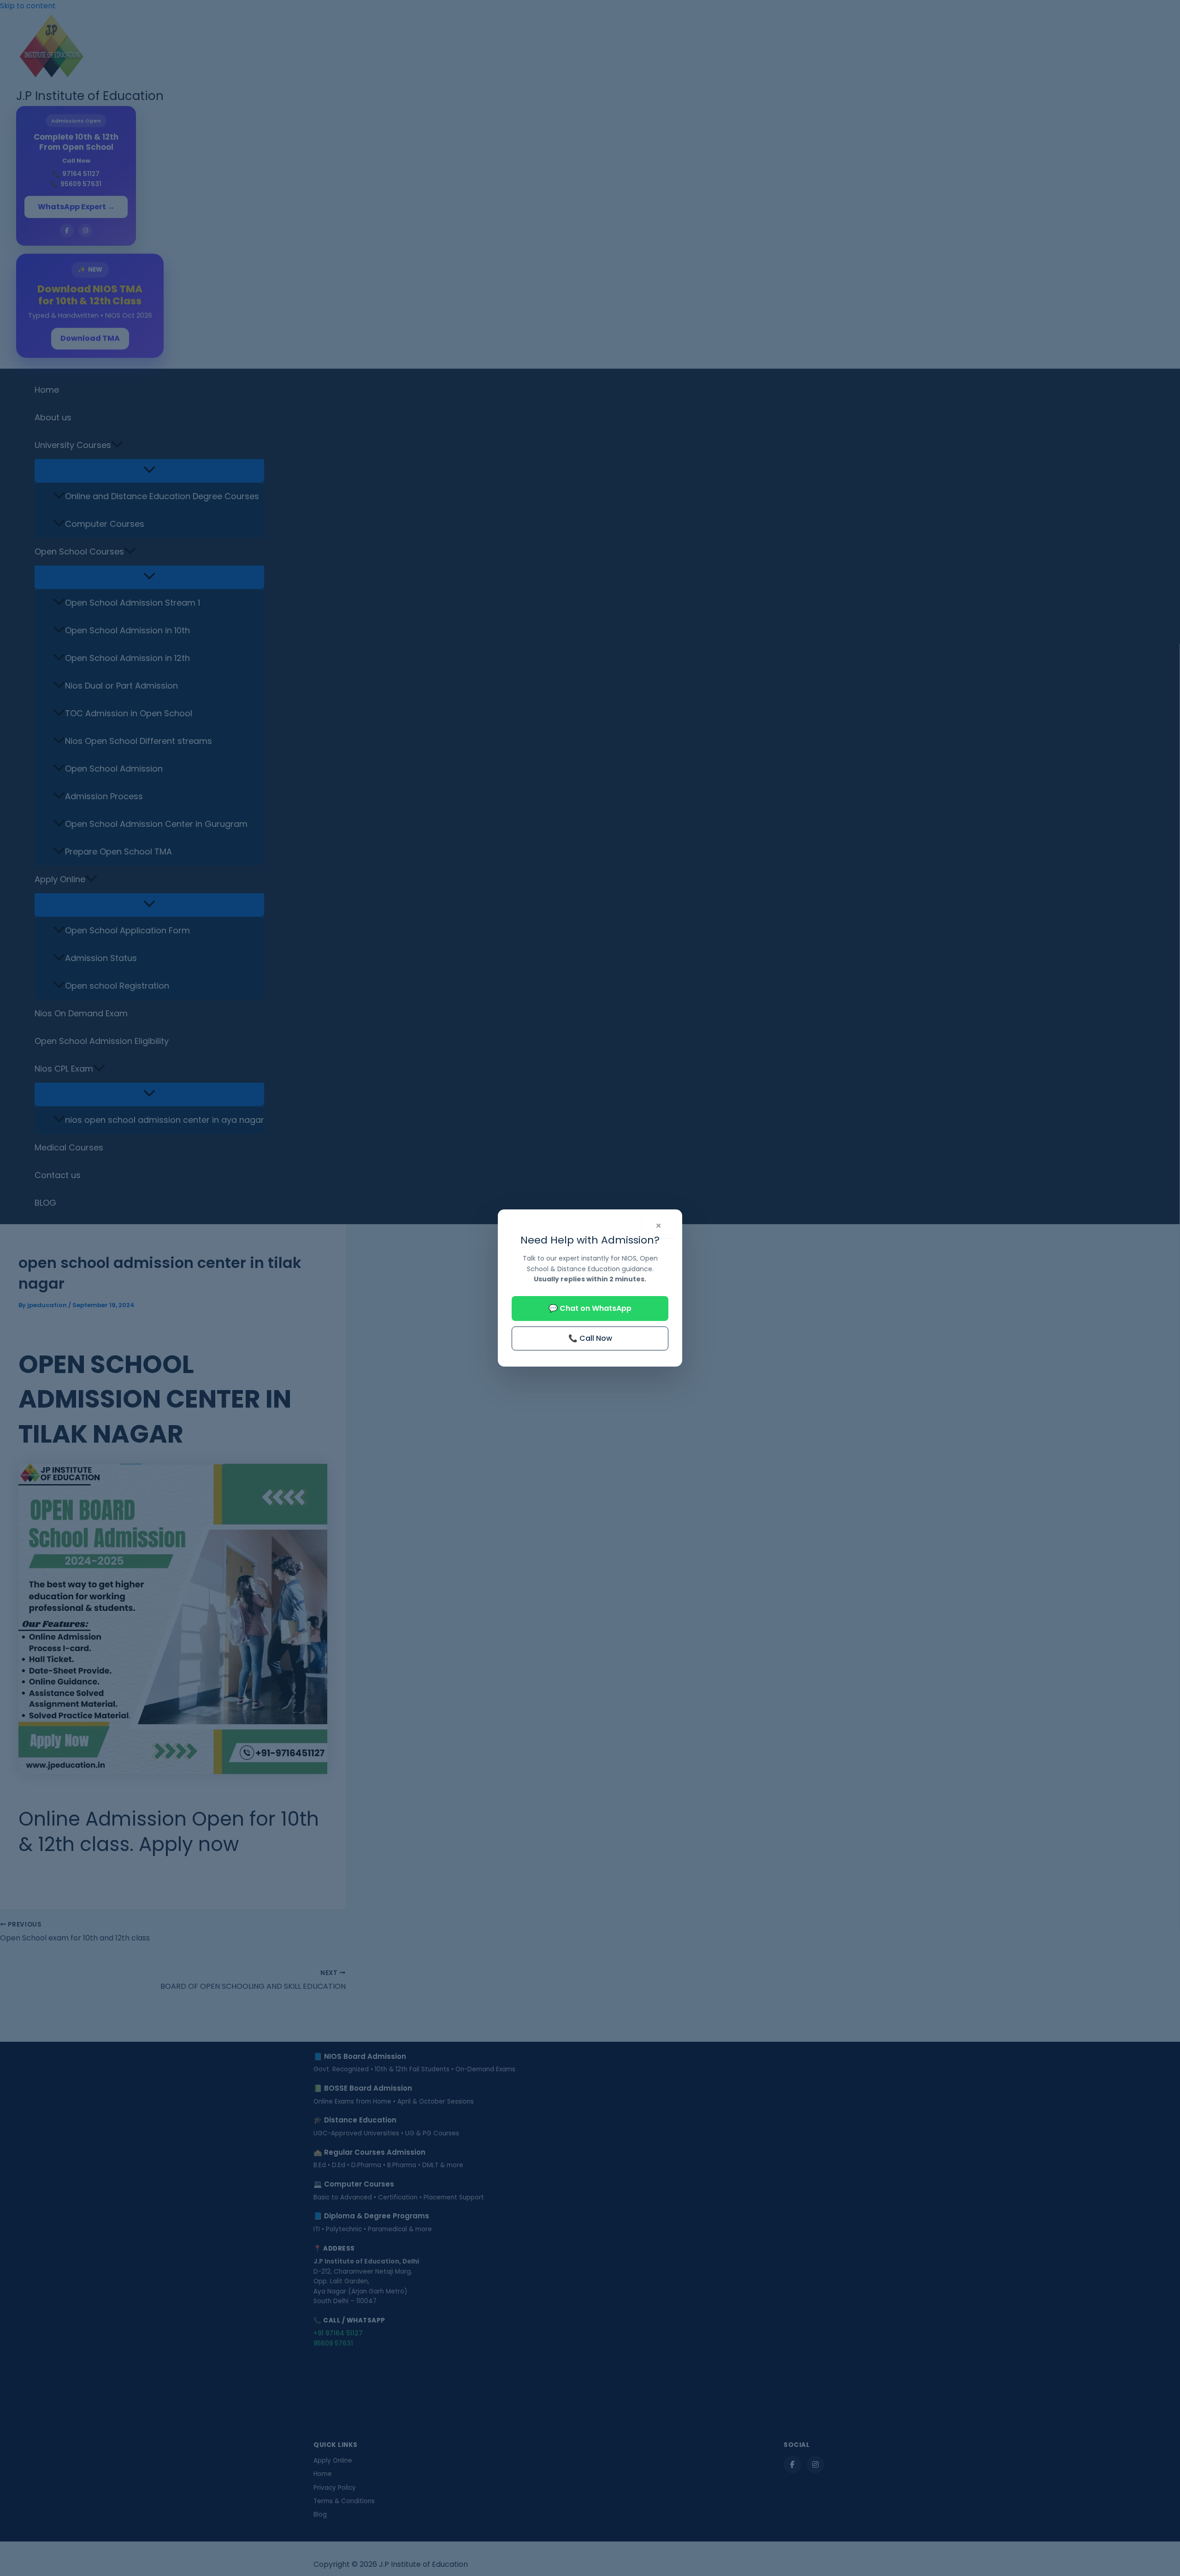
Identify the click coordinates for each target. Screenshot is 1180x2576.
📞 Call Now (590, 1338)
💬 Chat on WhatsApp (590, 1308)
